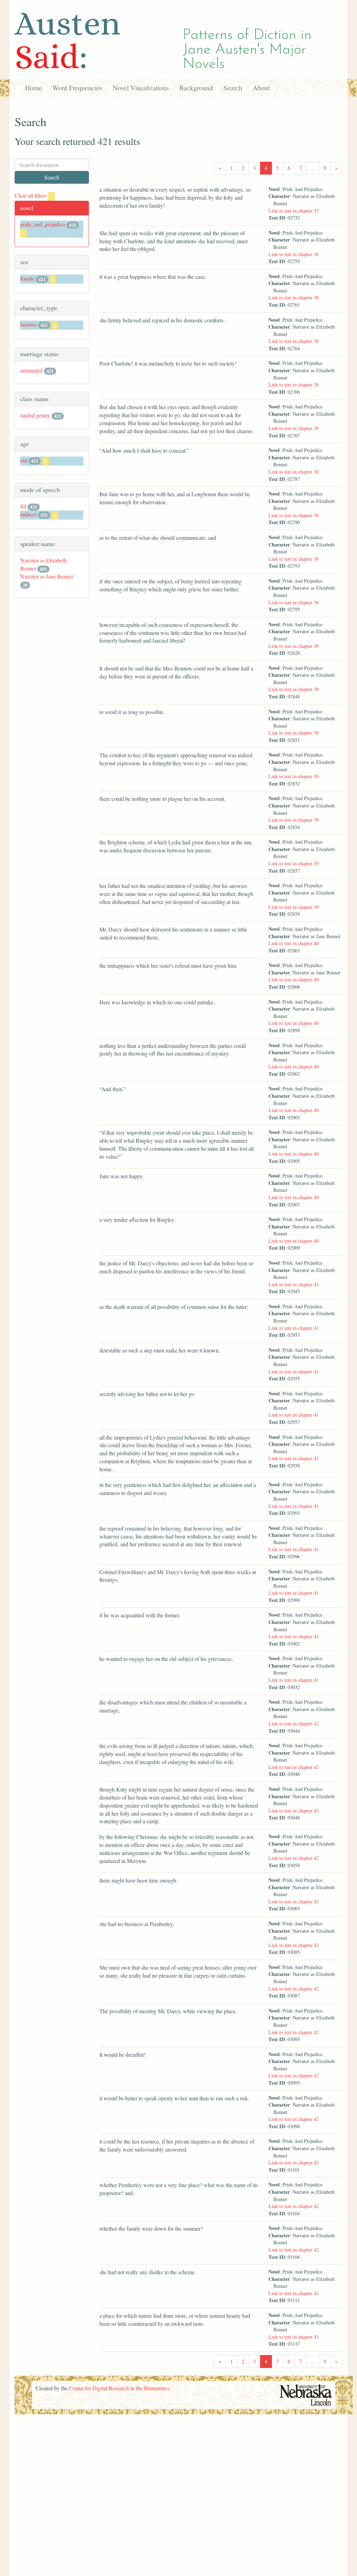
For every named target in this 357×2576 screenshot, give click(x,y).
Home (33, 88)
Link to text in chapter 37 (294, 211)
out (24, 460)
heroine (28, 324)
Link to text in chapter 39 (294, 646)
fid (23, 506)
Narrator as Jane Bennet (47, 576)
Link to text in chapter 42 (294, 1723)
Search (233, 88)
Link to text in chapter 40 (294, 943)
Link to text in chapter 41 (294, 1284)
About (261, 88)
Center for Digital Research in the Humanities (119, 2388)
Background (196, 88)
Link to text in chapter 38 (294, 254)
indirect (28, 514)
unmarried (31, 370)
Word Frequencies (77, 88)
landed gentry (35, 415)
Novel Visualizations (141, 88)
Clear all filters (34, 195)
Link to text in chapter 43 (294, 2337)
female (27, 278)
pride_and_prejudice (43, 224)
